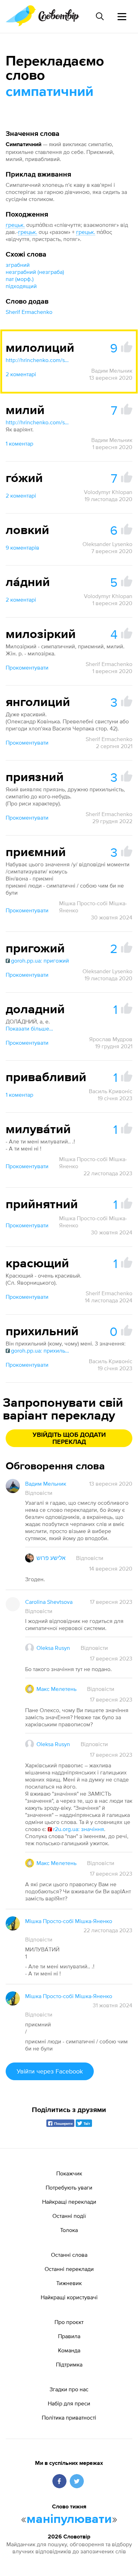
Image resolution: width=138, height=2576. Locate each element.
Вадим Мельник (112, 371)
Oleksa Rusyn (53, 1648)
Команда (69, 2350)
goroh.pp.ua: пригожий (40, 960)
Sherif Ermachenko (29, 312)
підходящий (21, 286)
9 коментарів (22, 547)
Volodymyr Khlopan (108, 492)
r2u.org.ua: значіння (79, 1829)
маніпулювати (69, 2519)
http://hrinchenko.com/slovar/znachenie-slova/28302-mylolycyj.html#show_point (38, 360)
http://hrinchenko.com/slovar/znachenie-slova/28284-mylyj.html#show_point (38, 422)
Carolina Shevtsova (49, 1602)
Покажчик (69, 2173)
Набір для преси (69, 2403)
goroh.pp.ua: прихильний (40, 1350)
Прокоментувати (27, 667)
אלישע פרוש (51, 1558)
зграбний (18, 265)
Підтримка (69, 2364)
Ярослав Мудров (111, 1039)
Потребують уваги (69, 2187)
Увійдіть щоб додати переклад (69, 1439)
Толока (69, 2230)
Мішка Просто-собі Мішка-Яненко (93, 907)
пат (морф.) (20, 279)
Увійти (50, 2071)
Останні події (69, 2216)
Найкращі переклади (69, 2202)
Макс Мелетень (56, 1689)
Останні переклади (69, 2269)
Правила (69, 2336)
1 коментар (19, 443)
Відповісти (39, 1493)
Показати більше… (29, 1028)
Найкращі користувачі (69, 2297)
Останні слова (69, 2255)
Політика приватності (69, 2417)
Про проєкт (69, 2322)
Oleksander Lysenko (107, 544)
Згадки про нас (69, 2389)
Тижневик (69, 2283)
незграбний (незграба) (35, 272)
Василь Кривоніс (111, 1091)
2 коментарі (21, 374)
